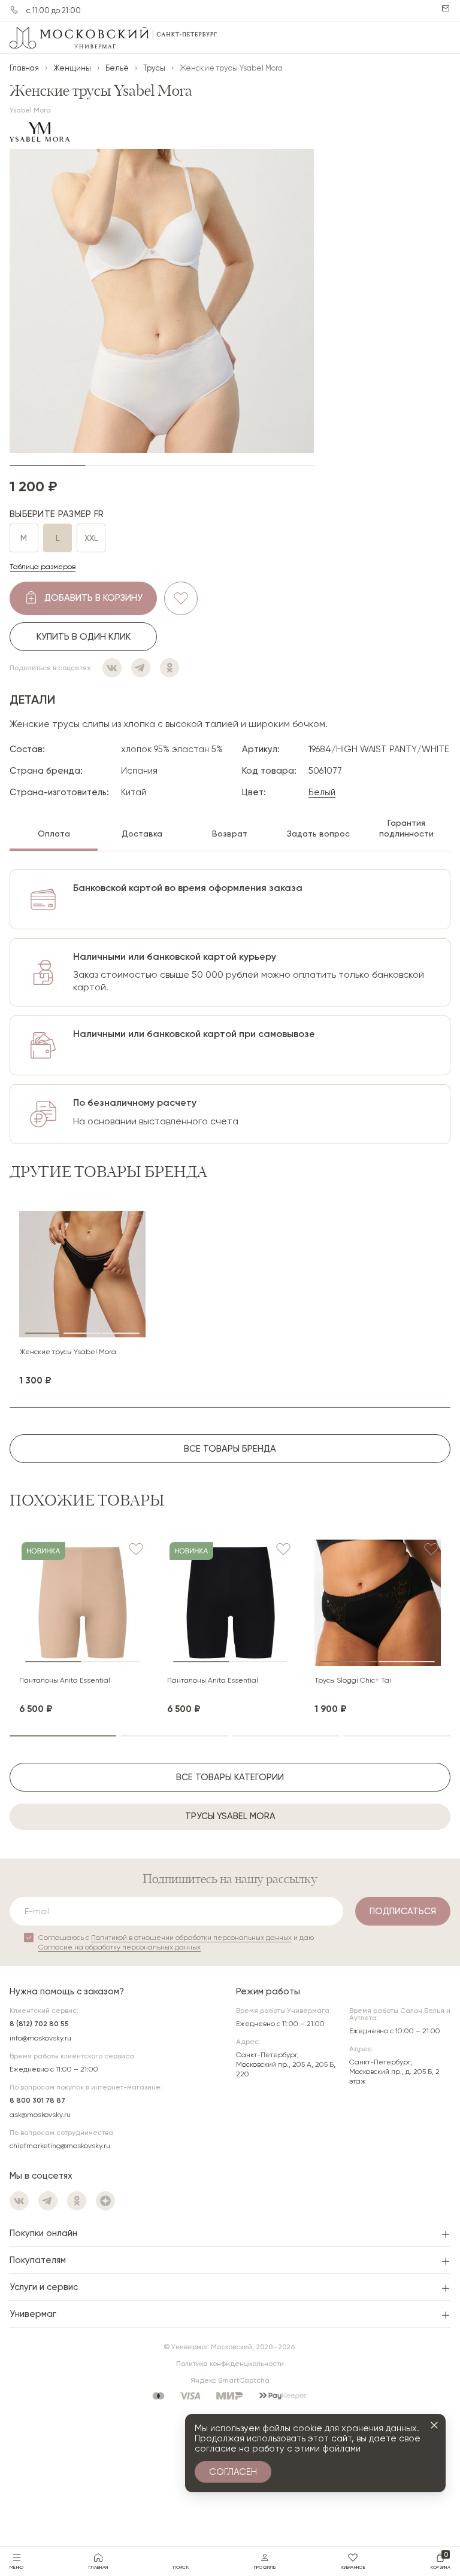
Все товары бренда (230, 1449)
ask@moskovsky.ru (40, 2115)
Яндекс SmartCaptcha (230, 2380)
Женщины (72, 68)
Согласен (233, 2472)
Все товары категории (230, 1777)
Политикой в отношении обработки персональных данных (191, 1938)
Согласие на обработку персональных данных (119, 1947)
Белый (322, 792)
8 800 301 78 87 (37, 2100)
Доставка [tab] (142, 834)
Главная (24, 68)
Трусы (154, 68)
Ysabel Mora (30, 110)
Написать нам (446, 8)
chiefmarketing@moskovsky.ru (60, 2146)
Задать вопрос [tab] (318, 834)
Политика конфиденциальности (230, 2364)
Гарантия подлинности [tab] (406, 828)
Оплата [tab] (54, 834)
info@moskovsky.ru (40, 2038)
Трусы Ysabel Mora (230, 1816)
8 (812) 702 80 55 (39, 2024)
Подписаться (403, 1911)
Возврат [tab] (230, 834)
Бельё (117, 68)
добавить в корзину (93, 598)
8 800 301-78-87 (14, 10)
